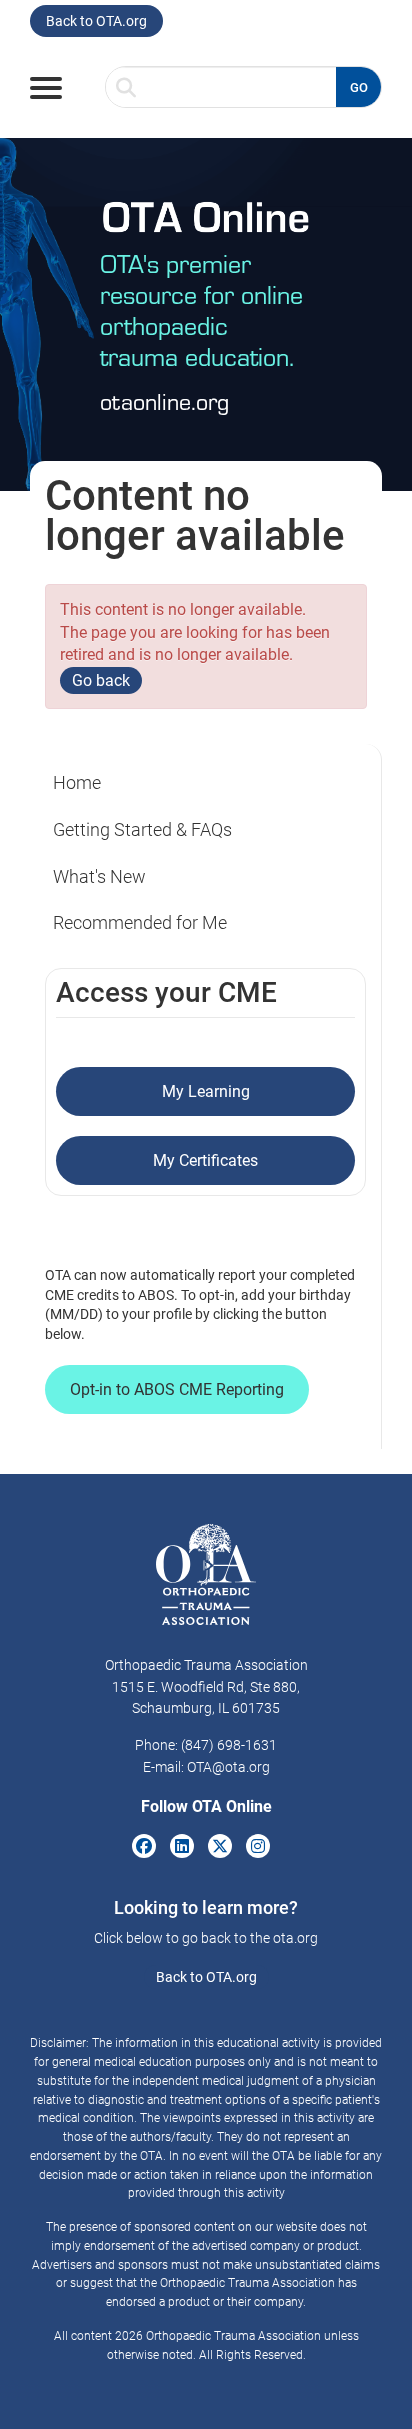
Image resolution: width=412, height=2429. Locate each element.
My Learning (206, 1091)
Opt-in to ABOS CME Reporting (177, 1389)
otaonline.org (164, 400)
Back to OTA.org (96, 21)
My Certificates (205, 1160)
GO (359, 87)
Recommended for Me (140, 922)
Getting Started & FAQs (142, 829)
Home (77, 782)
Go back (101, 680)
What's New (99, 876)
